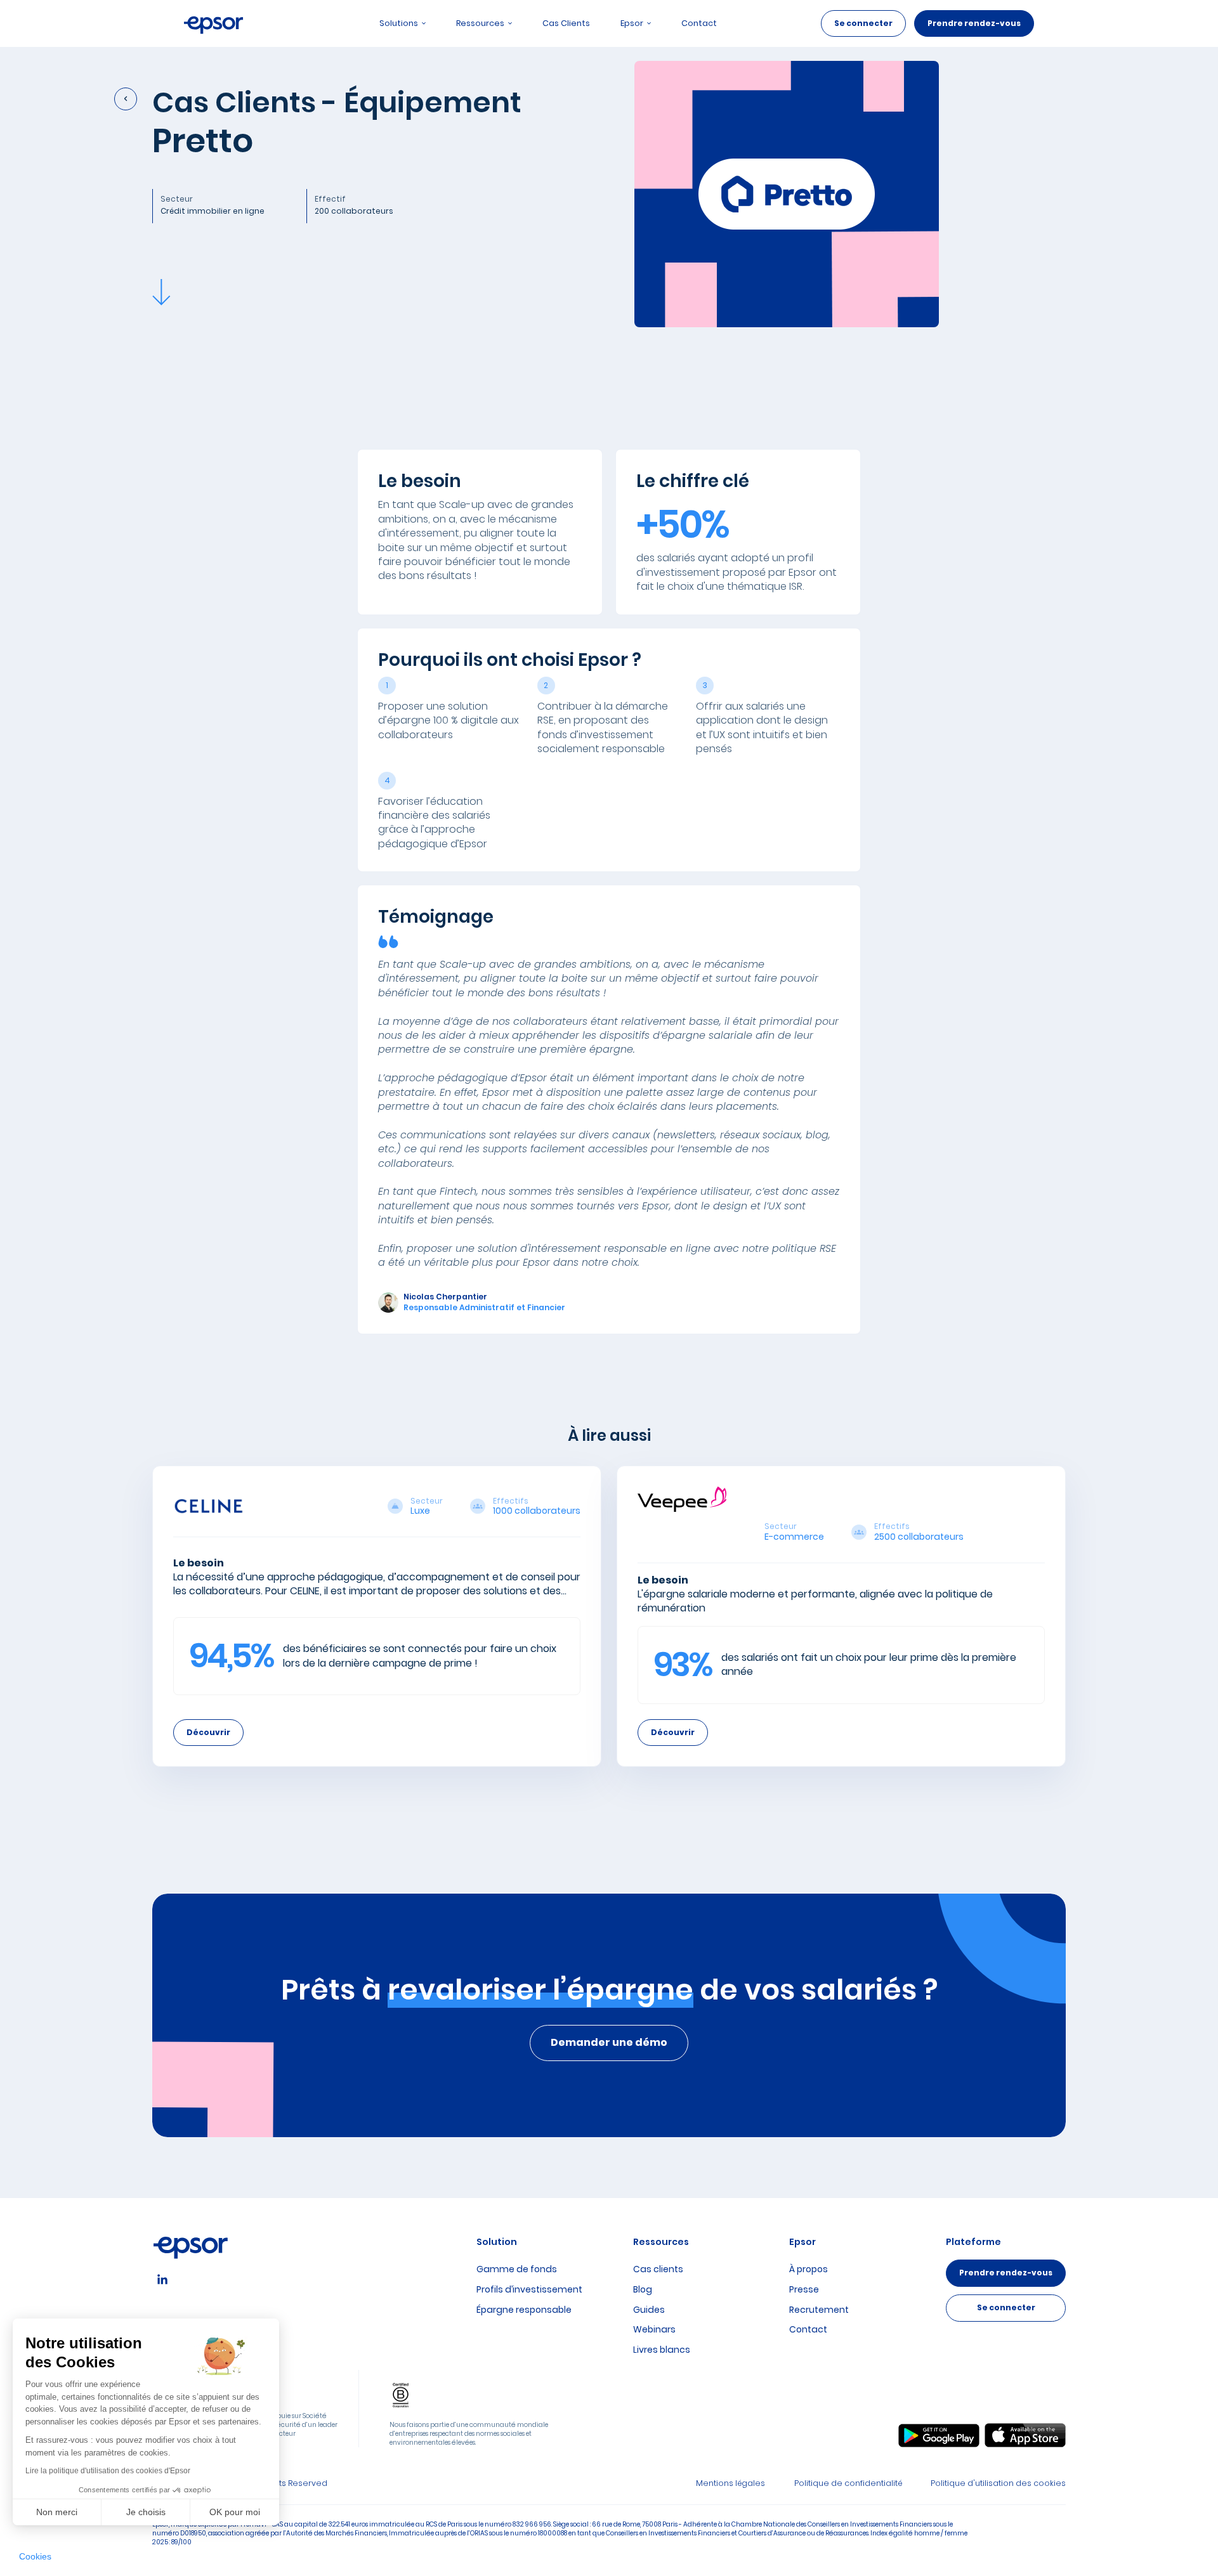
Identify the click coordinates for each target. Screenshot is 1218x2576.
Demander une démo (609, 2042)
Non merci (57, 2512)
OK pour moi (235, 2512)
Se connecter (863, 23)
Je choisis (146, 2512)
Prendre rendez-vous (974, 23)
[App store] (1025, 2435)
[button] (35, 2557)
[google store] (939, 2436)
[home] (214, 23)
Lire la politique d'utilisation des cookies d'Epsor (108, 2471)
